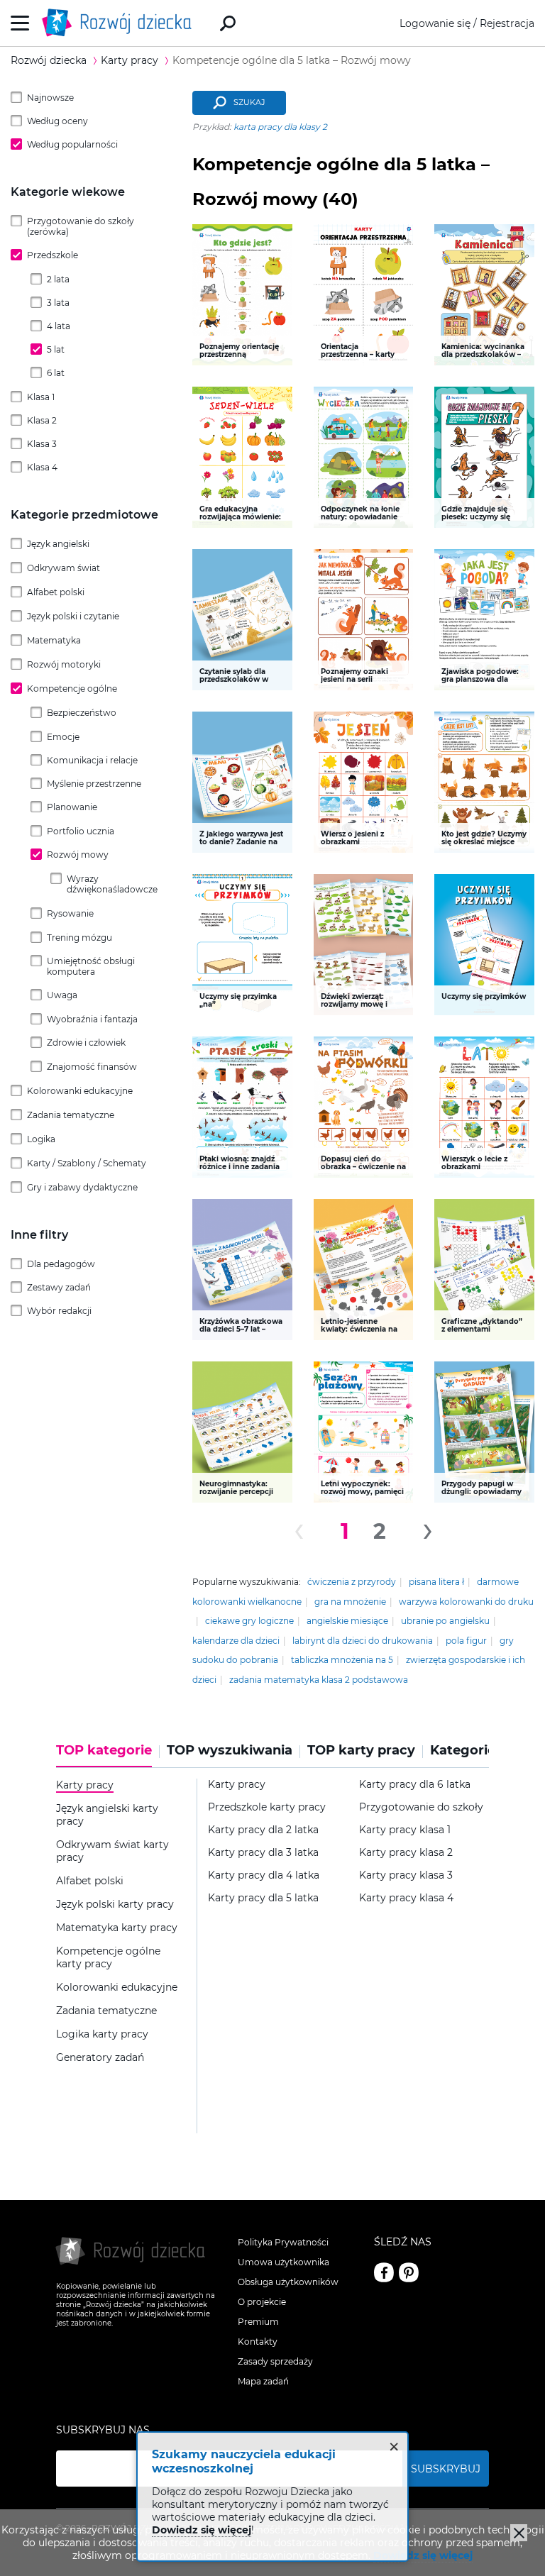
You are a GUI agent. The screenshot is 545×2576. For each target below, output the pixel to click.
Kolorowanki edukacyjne (80, 1091)
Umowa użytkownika (283, 2262)
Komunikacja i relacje (92, 760)
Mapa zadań (263, 2381)
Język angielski (58, 544)
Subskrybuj (446, 2469)
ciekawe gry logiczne (249, 1621)
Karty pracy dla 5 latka (263, 1898)
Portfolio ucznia (81, 831)
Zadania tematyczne (71, 1115)
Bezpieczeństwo (82, 713)
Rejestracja (507, 23)
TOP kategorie (104, 1751)
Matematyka (54, 640)
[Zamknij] (519, 2533)
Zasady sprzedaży (275, 2361)
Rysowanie (70, 913)
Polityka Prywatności (283, 2242)
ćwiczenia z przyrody (352, 1582)
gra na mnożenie (350, 1602)
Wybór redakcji (59, 1311)
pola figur (466, 1641)
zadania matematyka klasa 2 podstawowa (319, 1680)
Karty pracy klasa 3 (406, 1875)
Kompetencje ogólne (72, 689)
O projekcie (262, 2302)
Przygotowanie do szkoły (421, 1807)
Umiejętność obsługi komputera (91, 966)
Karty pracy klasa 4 (406, 1898)
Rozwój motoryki (64, 664)
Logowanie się (435, 23)
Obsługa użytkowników (288, 2282)
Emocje (63, 737)
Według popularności (72, 144)
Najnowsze (50, 98)
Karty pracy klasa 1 (405, 1830)
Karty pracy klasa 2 (406, 1853)
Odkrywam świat (64, 568)
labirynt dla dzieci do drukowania (363, 1641)
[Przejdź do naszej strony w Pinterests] (409, 2272)
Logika (41, 1139)
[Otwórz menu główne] (20, 23)
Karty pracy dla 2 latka (263, 1830)
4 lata (59, 326)
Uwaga (62, 995)
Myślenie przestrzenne (94, 784)
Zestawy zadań (59, 1287)
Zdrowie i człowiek (86, 1043)
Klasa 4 (42, 467)
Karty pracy (237, 1785)
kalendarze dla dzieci (236, 1641)
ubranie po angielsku (445, 1621)
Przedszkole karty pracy (267, 1807)
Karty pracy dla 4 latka (264, 1875)
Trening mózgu (79, 938)
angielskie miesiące (347, 1621)
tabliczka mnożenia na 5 (342, 1660)
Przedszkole (53, 255)
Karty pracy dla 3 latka (263, 1853)
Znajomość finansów (92, 1067)
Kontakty (258, 2342)
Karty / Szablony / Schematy (87, 1163)
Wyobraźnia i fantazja (92, 1019)
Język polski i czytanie (73, 616)
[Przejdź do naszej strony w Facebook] (384, 2272)
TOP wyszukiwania (230, 1751)
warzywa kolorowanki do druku (466, 1602)
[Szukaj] (228, 23)
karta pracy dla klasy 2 (280, 127)
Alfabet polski (56, 592)
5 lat (56, 349)
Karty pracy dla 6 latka (415, 1785)
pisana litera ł (436, 1582)
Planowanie (72, 807)
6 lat (56, 373)
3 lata (58, 303)
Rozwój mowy (78, 855)
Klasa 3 (42, 444)
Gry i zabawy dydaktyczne (82, 1187)
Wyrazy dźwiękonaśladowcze (112, 884)
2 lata (58, 279)
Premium (258, 2322)
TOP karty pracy (361, 1751)
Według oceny (57, 121)
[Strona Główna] (121, 23)
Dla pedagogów (61, 1264)
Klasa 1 (41, 397)
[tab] (108, 1755)
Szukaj (249, 102)
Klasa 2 (42, 420)
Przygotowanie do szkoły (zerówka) (81, 226)
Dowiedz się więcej (423, 2555)
